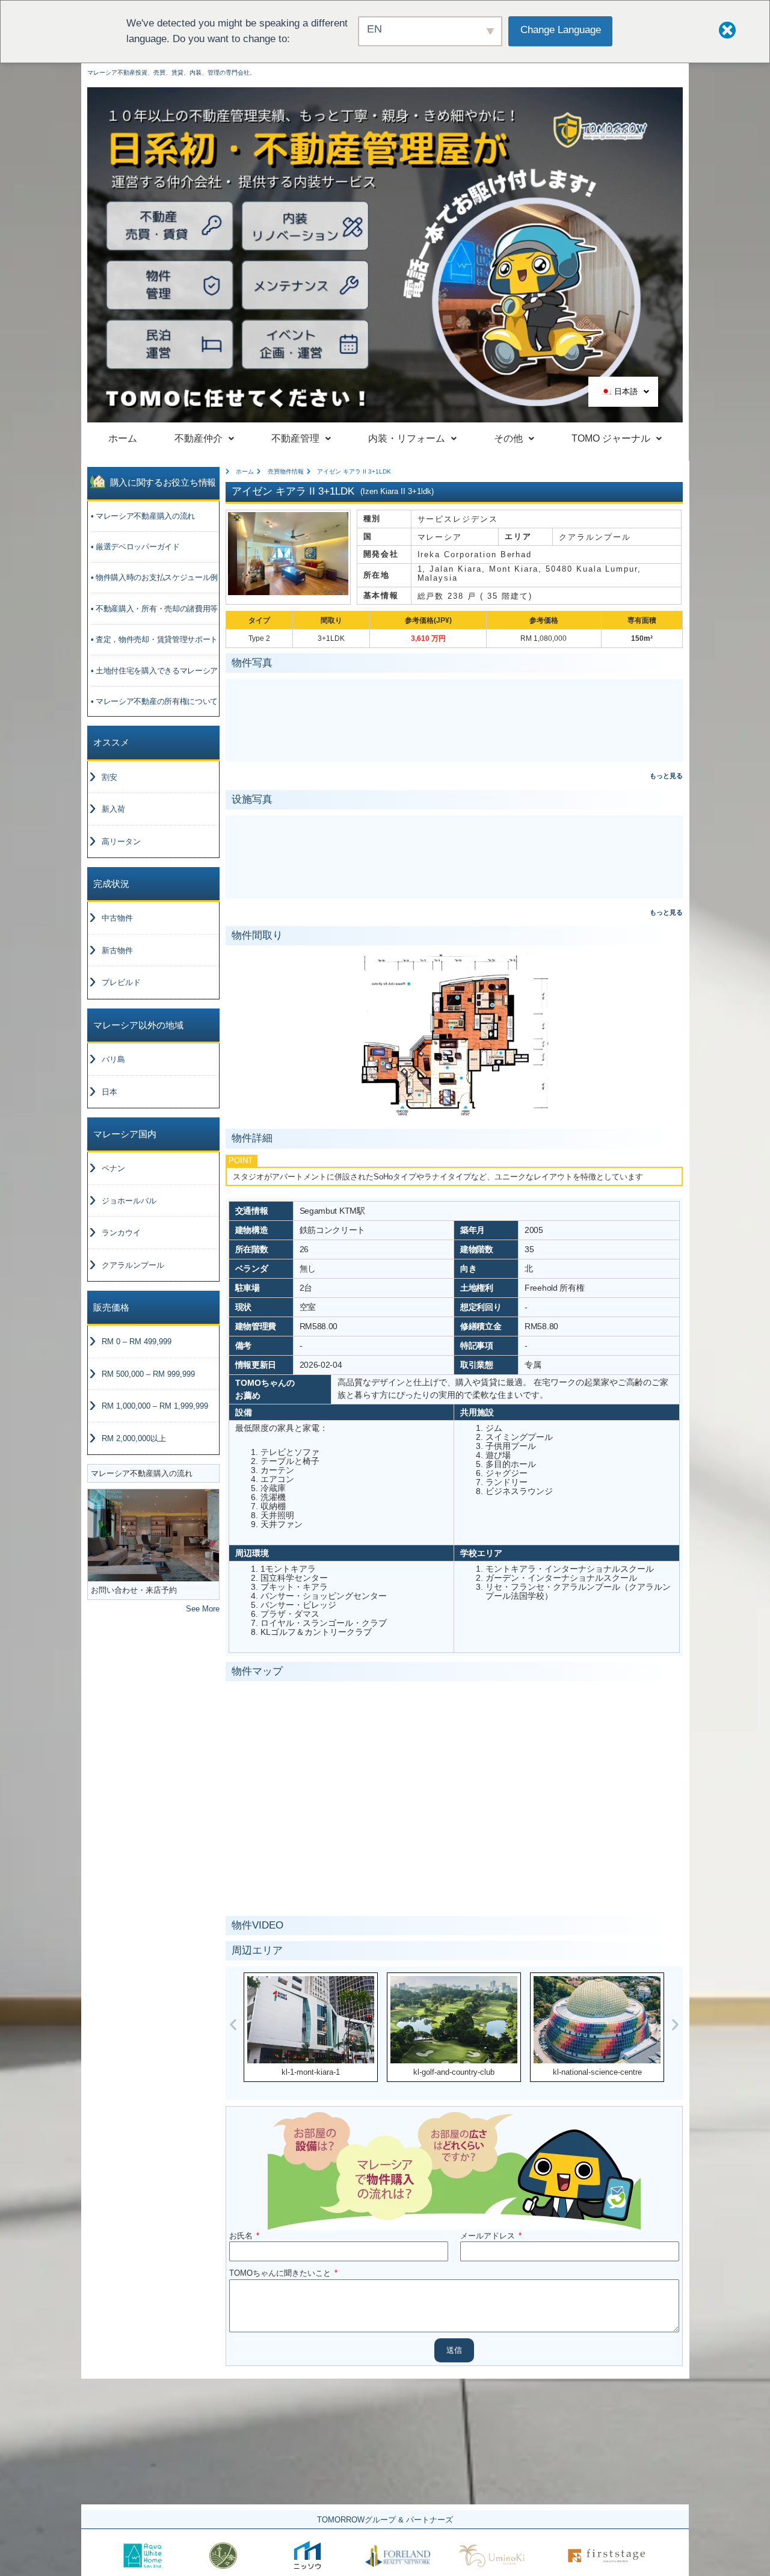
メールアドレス (489, 2236)
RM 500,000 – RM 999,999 (148, 1374)
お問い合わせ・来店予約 (134, 1590)
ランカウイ (121, 1233)
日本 (109, 1092)
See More (203, 1609)
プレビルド (121, 982)
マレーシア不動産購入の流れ (142, 1473)
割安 (109, 777)
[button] (233, 2024)
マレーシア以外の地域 (138, 1025)
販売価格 (111, 1307)
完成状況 (111, 884)
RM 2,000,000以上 (134, 1438)
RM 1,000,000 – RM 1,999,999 (155, 1406)
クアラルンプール (133, 1265)
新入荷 (113, 809)
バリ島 (113, 1059)
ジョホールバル (129, 1201)
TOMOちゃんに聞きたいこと (281, 2273)
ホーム (123, 438)
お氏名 (242, 2236)
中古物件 (117, 918)
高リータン (121, 842)
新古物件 (117, 950)
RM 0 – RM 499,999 (137, 1342)
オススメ (111, 742)
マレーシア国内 (125, 1134)
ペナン (113, 1168)
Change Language (561, 30)
